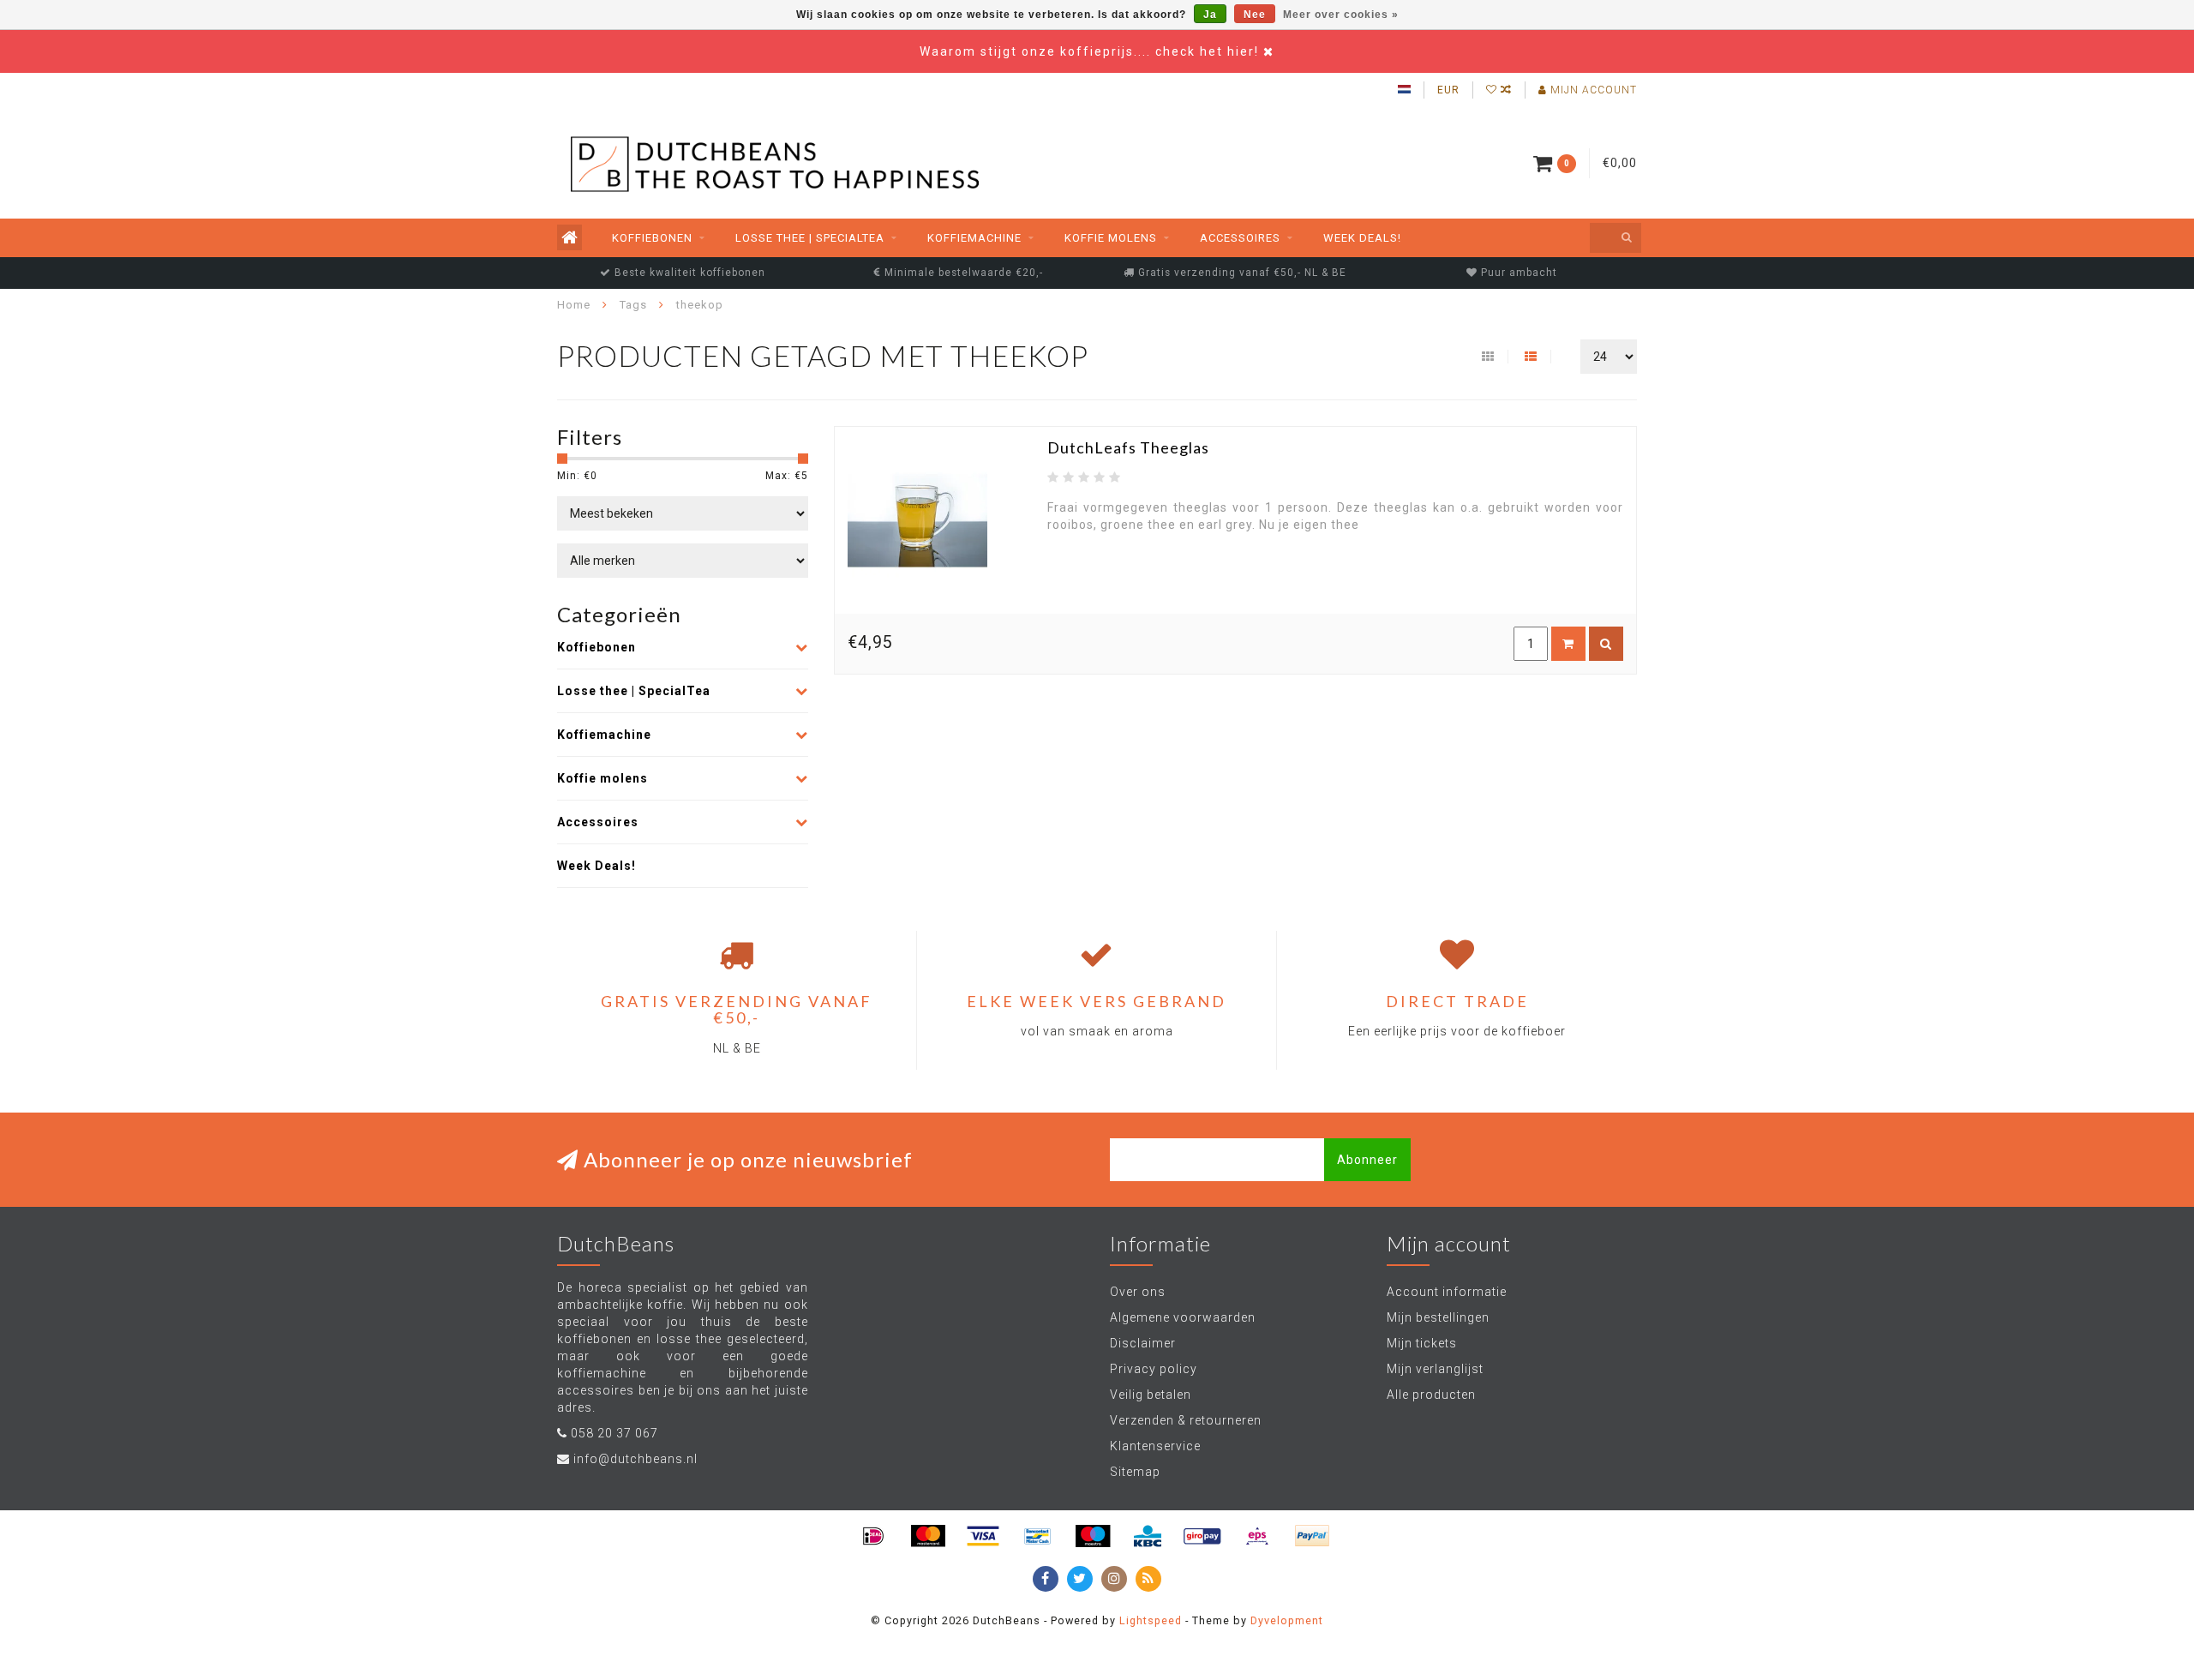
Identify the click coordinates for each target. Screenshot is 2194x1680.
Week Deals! (1362, 238)
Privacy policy (1154, 1369)
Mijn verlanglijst (1435, 1369)
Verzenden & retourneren (1186, 1420)
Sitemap (1135, 1472)
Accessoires (1240, 238)
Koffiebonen (652, 238)
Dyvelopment (1287, 1620)
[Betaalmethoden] (873, 1536)
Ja (1210, 15)
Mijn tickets (1422, 1343)
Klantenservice (1155, 1446)
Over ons (1138, 1292)
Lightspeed (1151, 1620)
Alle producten (1431, 1395)
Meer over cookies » (1341, 15)
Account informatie (1447, 1292)
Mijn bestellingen (1438, 1317)
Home (574, 305)
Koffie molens (1111, 238)
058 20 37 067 (614, 1433)
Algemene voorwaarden (1183, 1317)
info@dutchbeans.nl (635, 1459)
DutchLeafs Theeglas (1128, 447)
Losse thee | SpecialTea (810, 238)
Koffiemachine (974, 238)
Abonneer (1367, 1160)
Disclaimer (1143, 1343)
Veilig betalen (1151, 1395)
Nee (1255, 15)
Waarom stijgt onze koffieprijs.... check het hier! (1091, 51)
